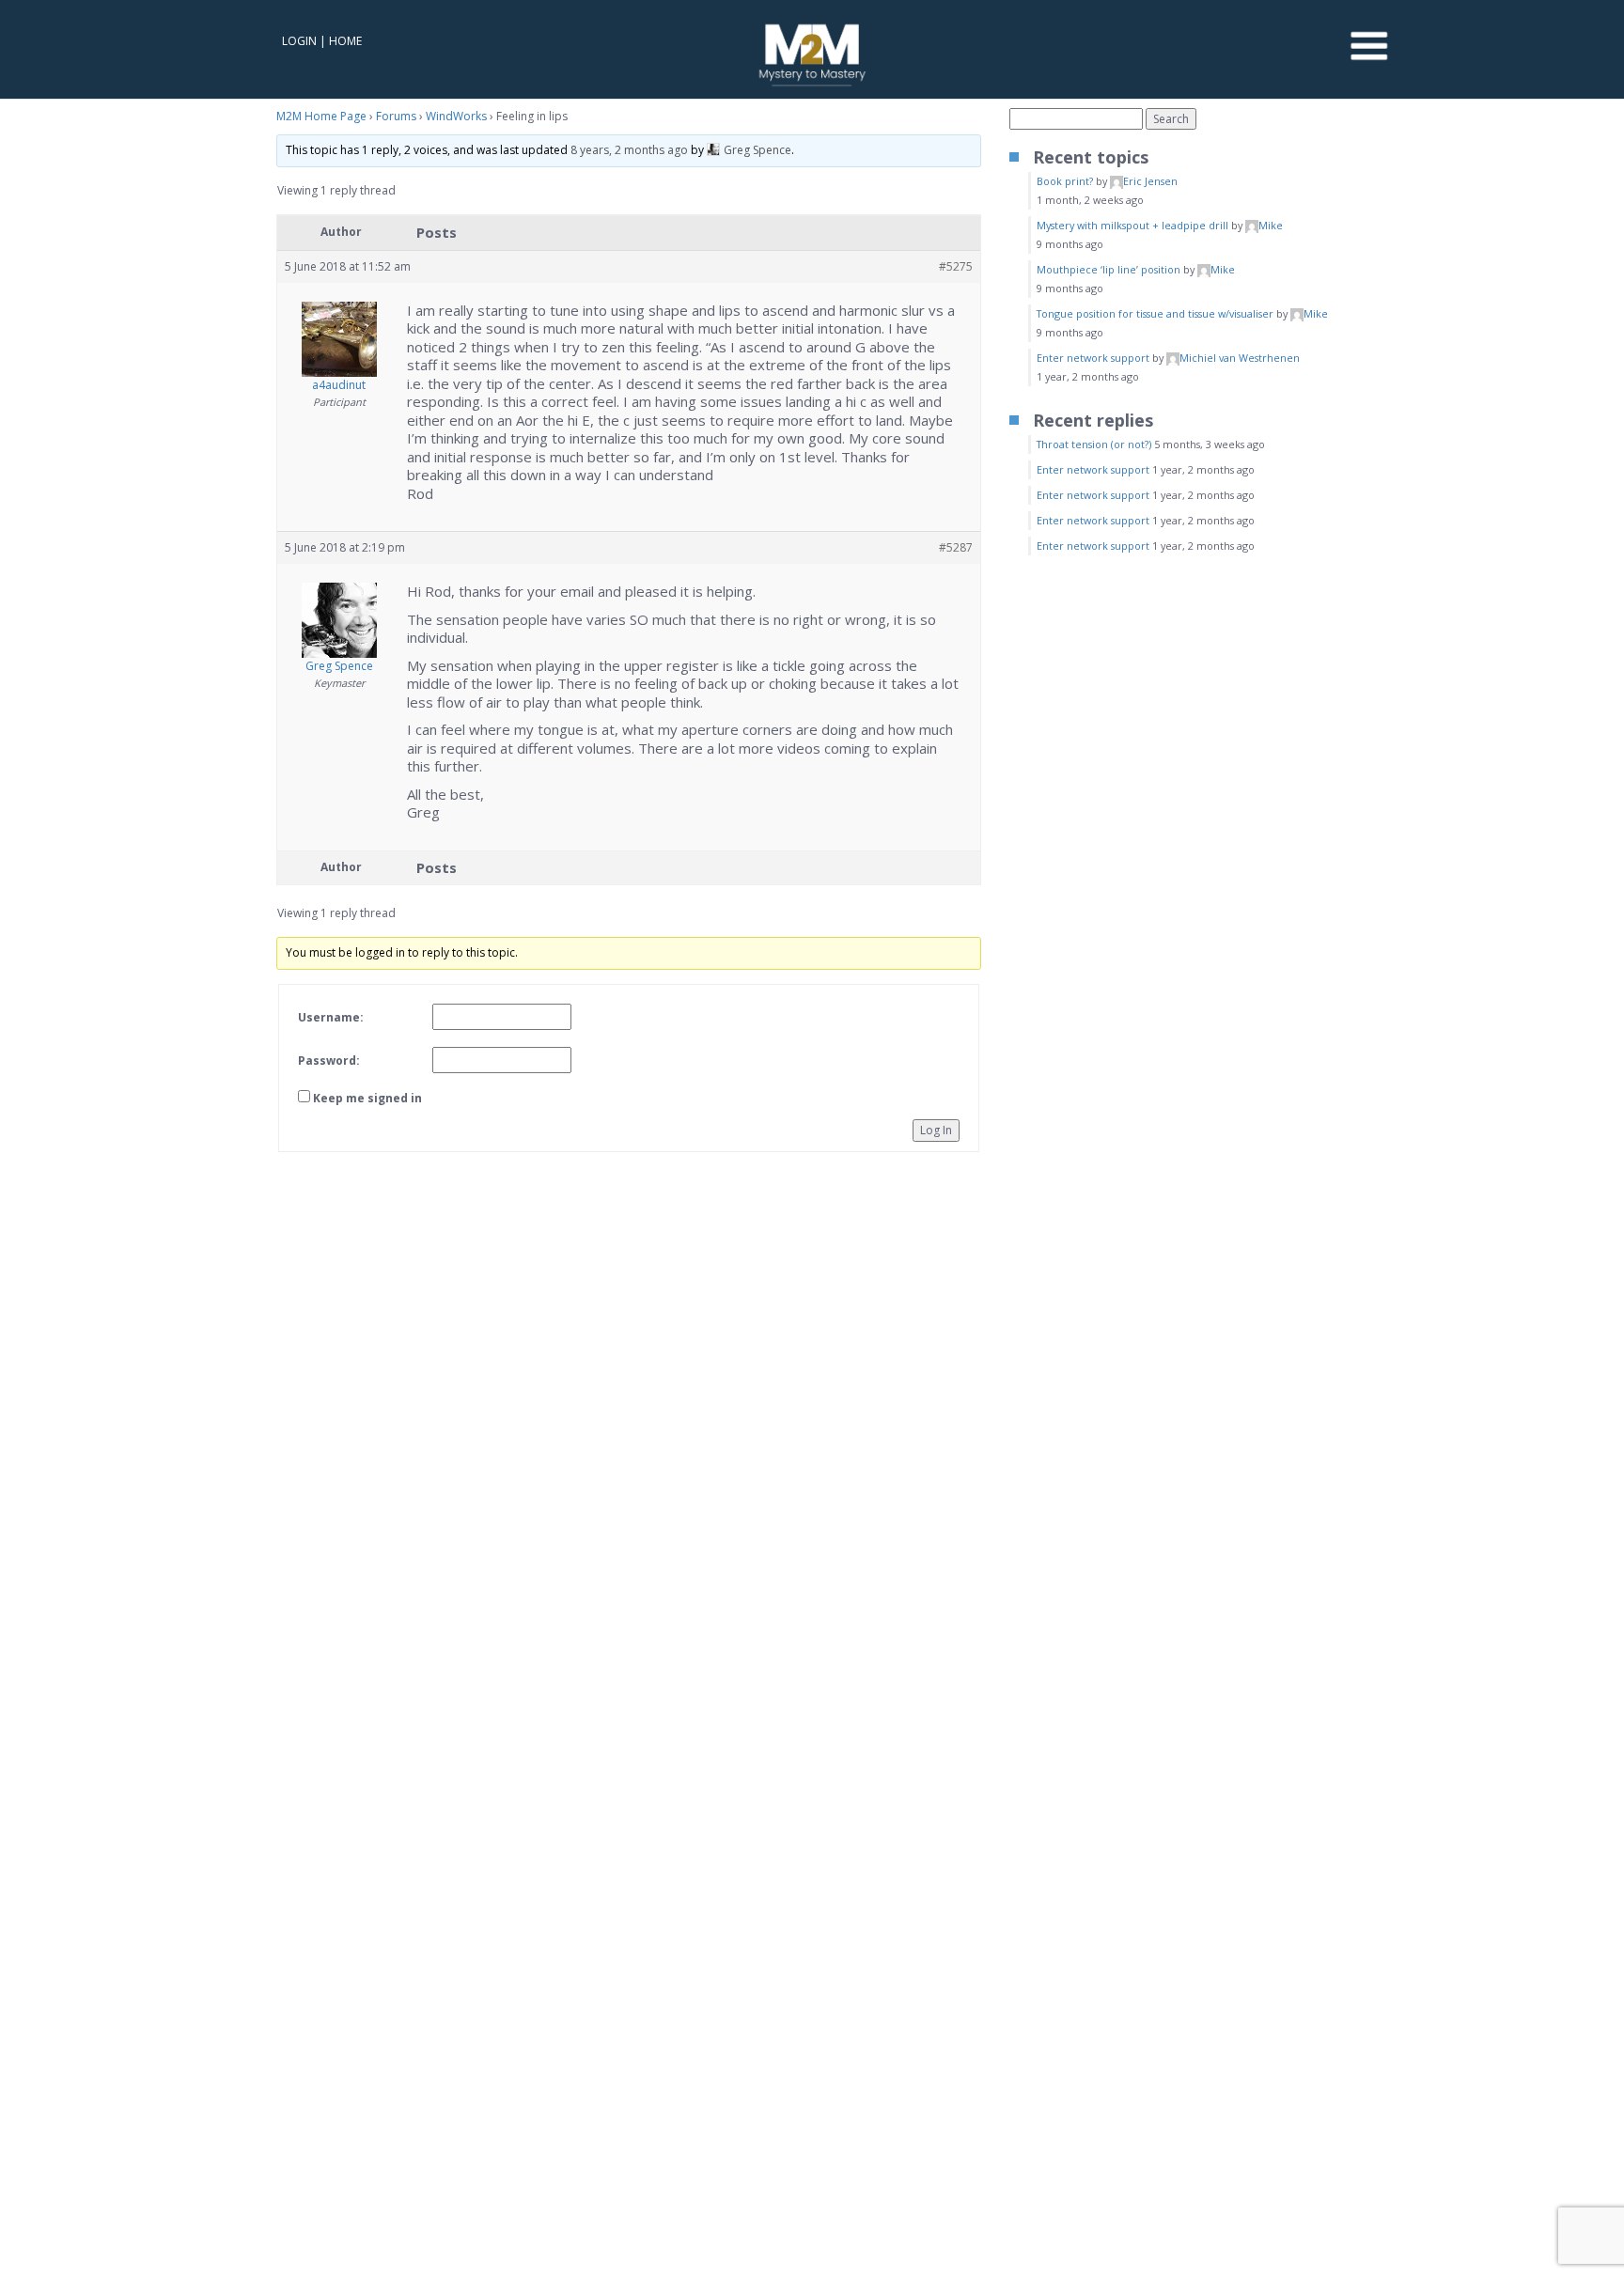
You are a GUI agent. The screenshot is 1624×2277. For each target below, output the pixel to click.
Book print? (1065, 181)
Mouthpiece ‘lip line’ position (1109, 269)
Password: (329, 1061)
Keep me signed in (367, 1098)
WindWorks (456, 116)
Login (299, 41)
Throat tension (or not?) (1094, 444)
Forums (396, 116)
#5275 (956, 266)
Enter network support (1093, 358)
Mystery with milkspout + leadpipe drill (1132, 225)
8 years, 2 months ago (629, 150)
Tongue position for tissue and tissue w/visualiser (1155, 313)
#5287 (956, 547)
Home (345, 41)
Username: (331, 1017)
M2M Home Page (321, 116)
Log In (936, 1130)
